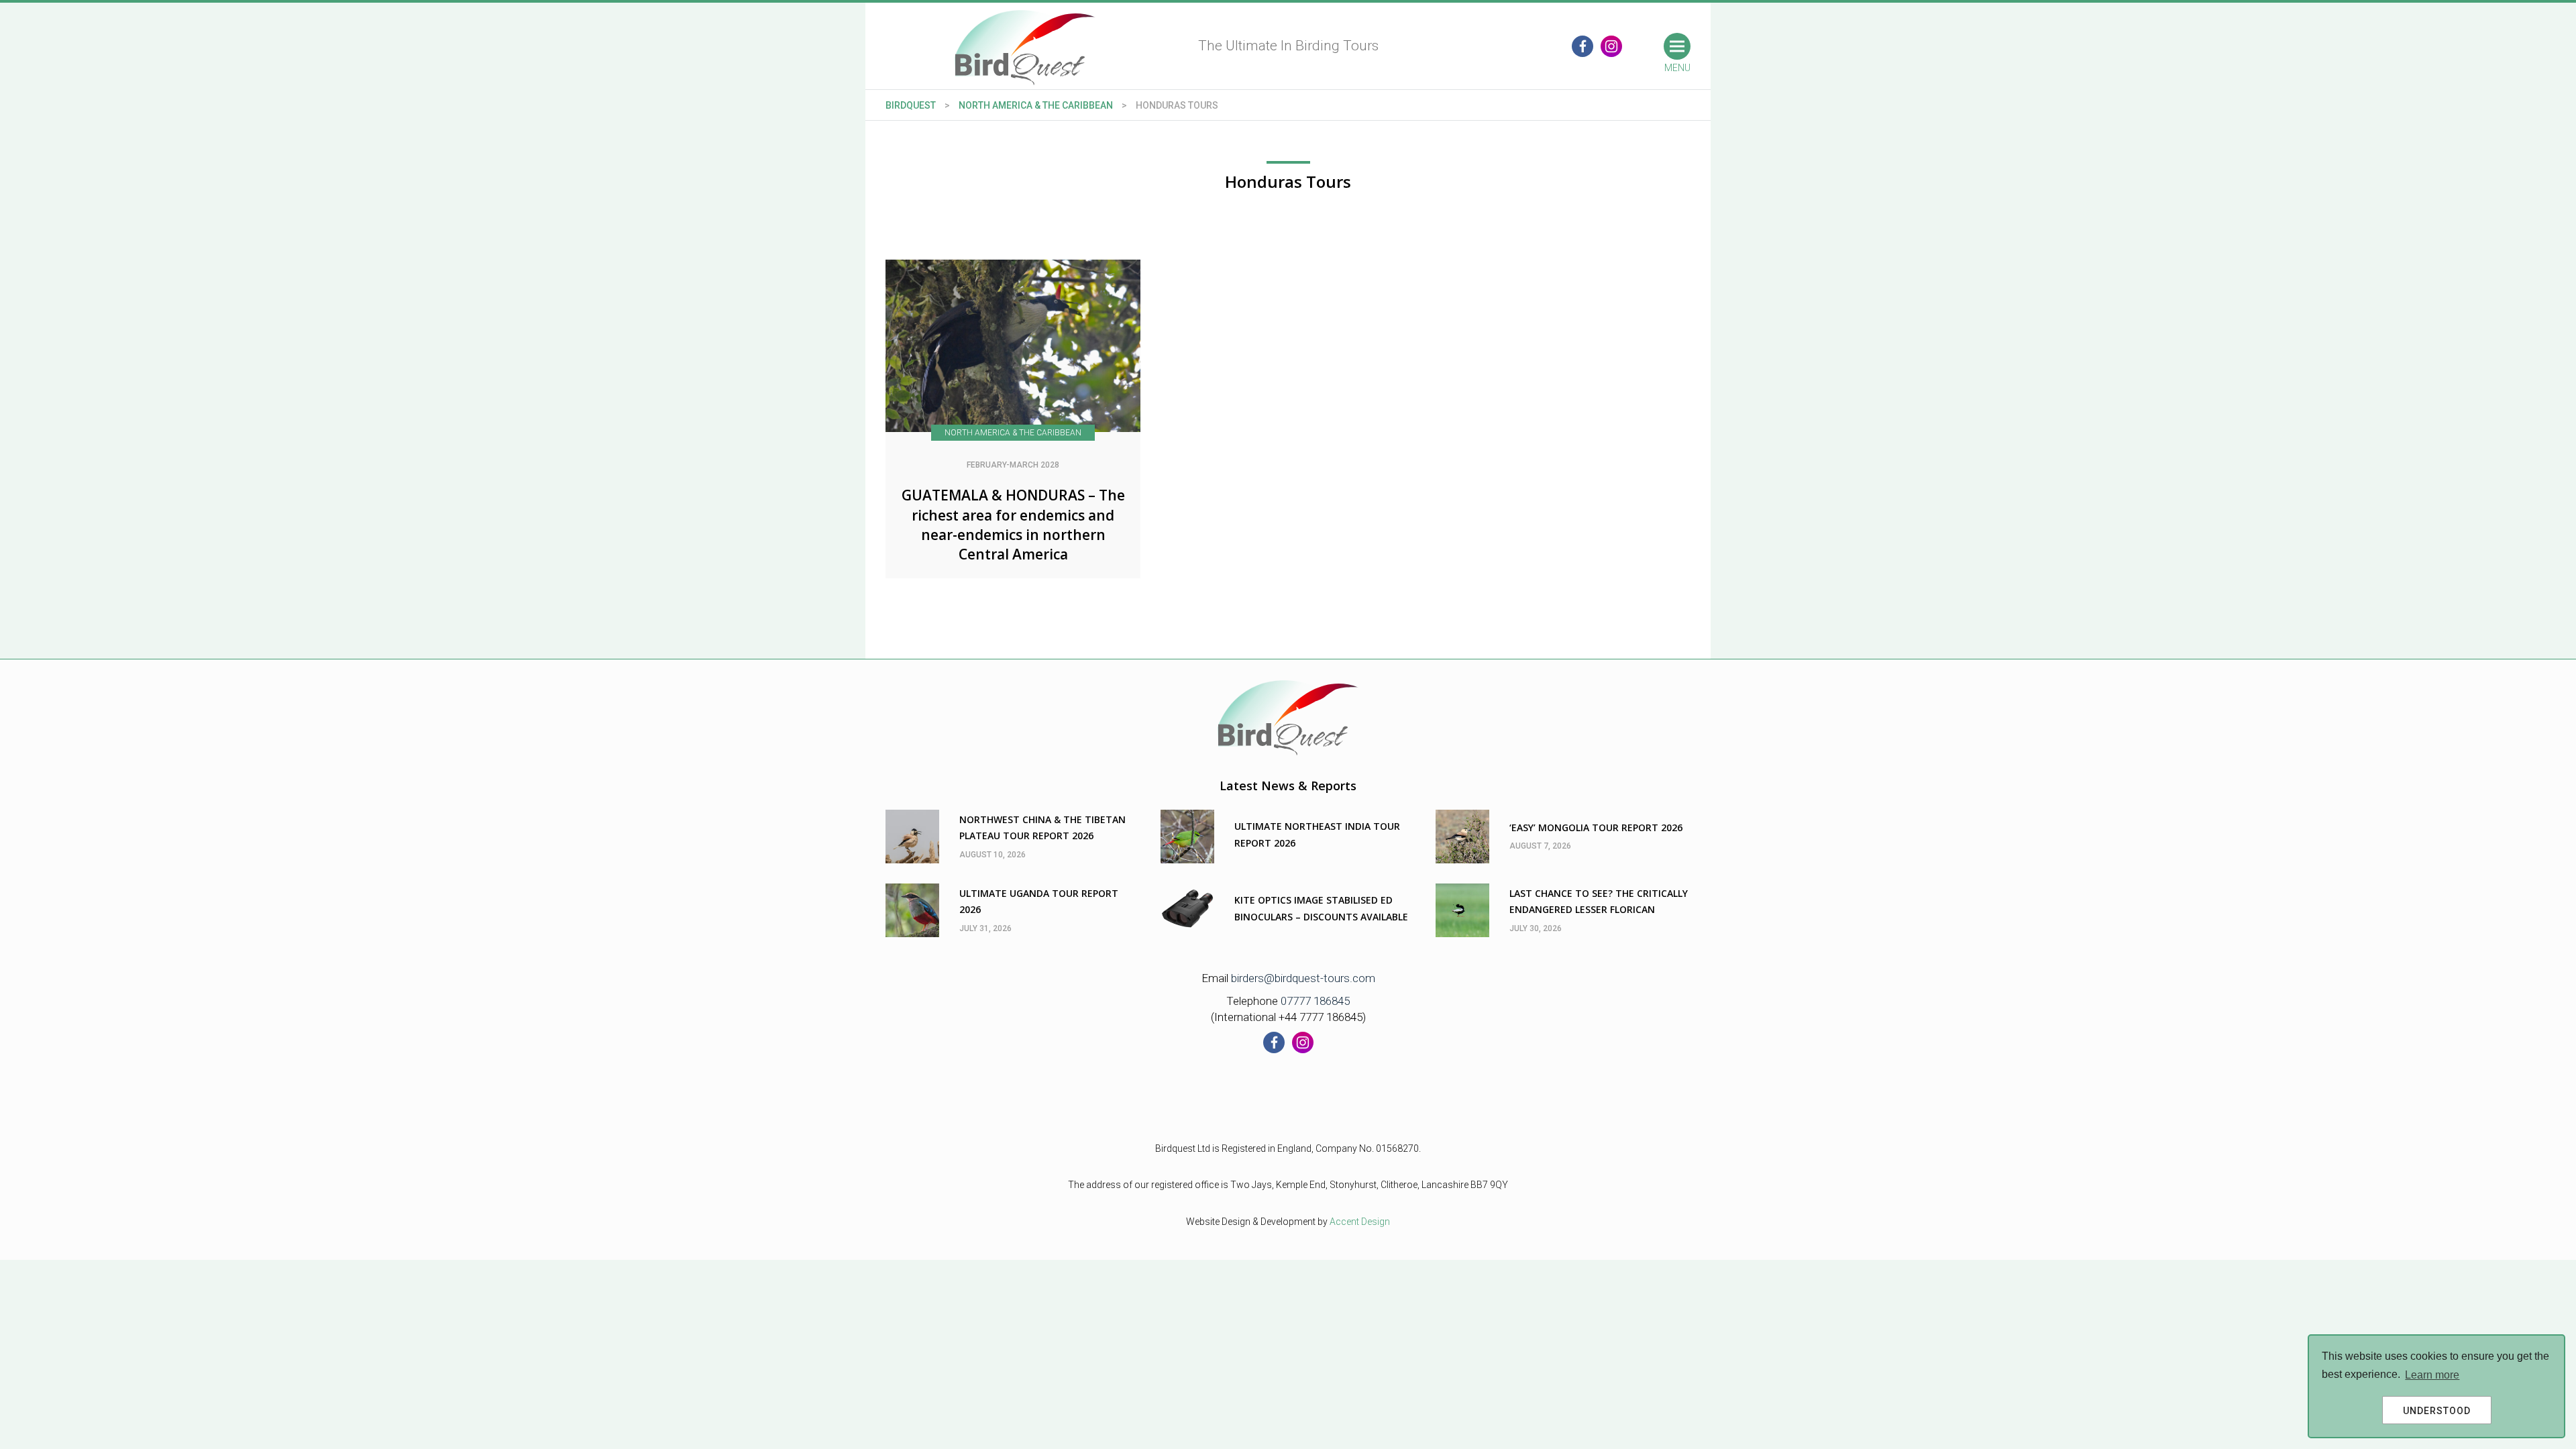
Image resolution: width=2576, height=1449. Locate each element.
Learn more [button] (2432, 1375)
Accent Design (1360, 1222)
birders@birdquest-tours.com (1303, 978)
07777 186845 (1315, 1001)
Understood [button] (2437, 1411)
